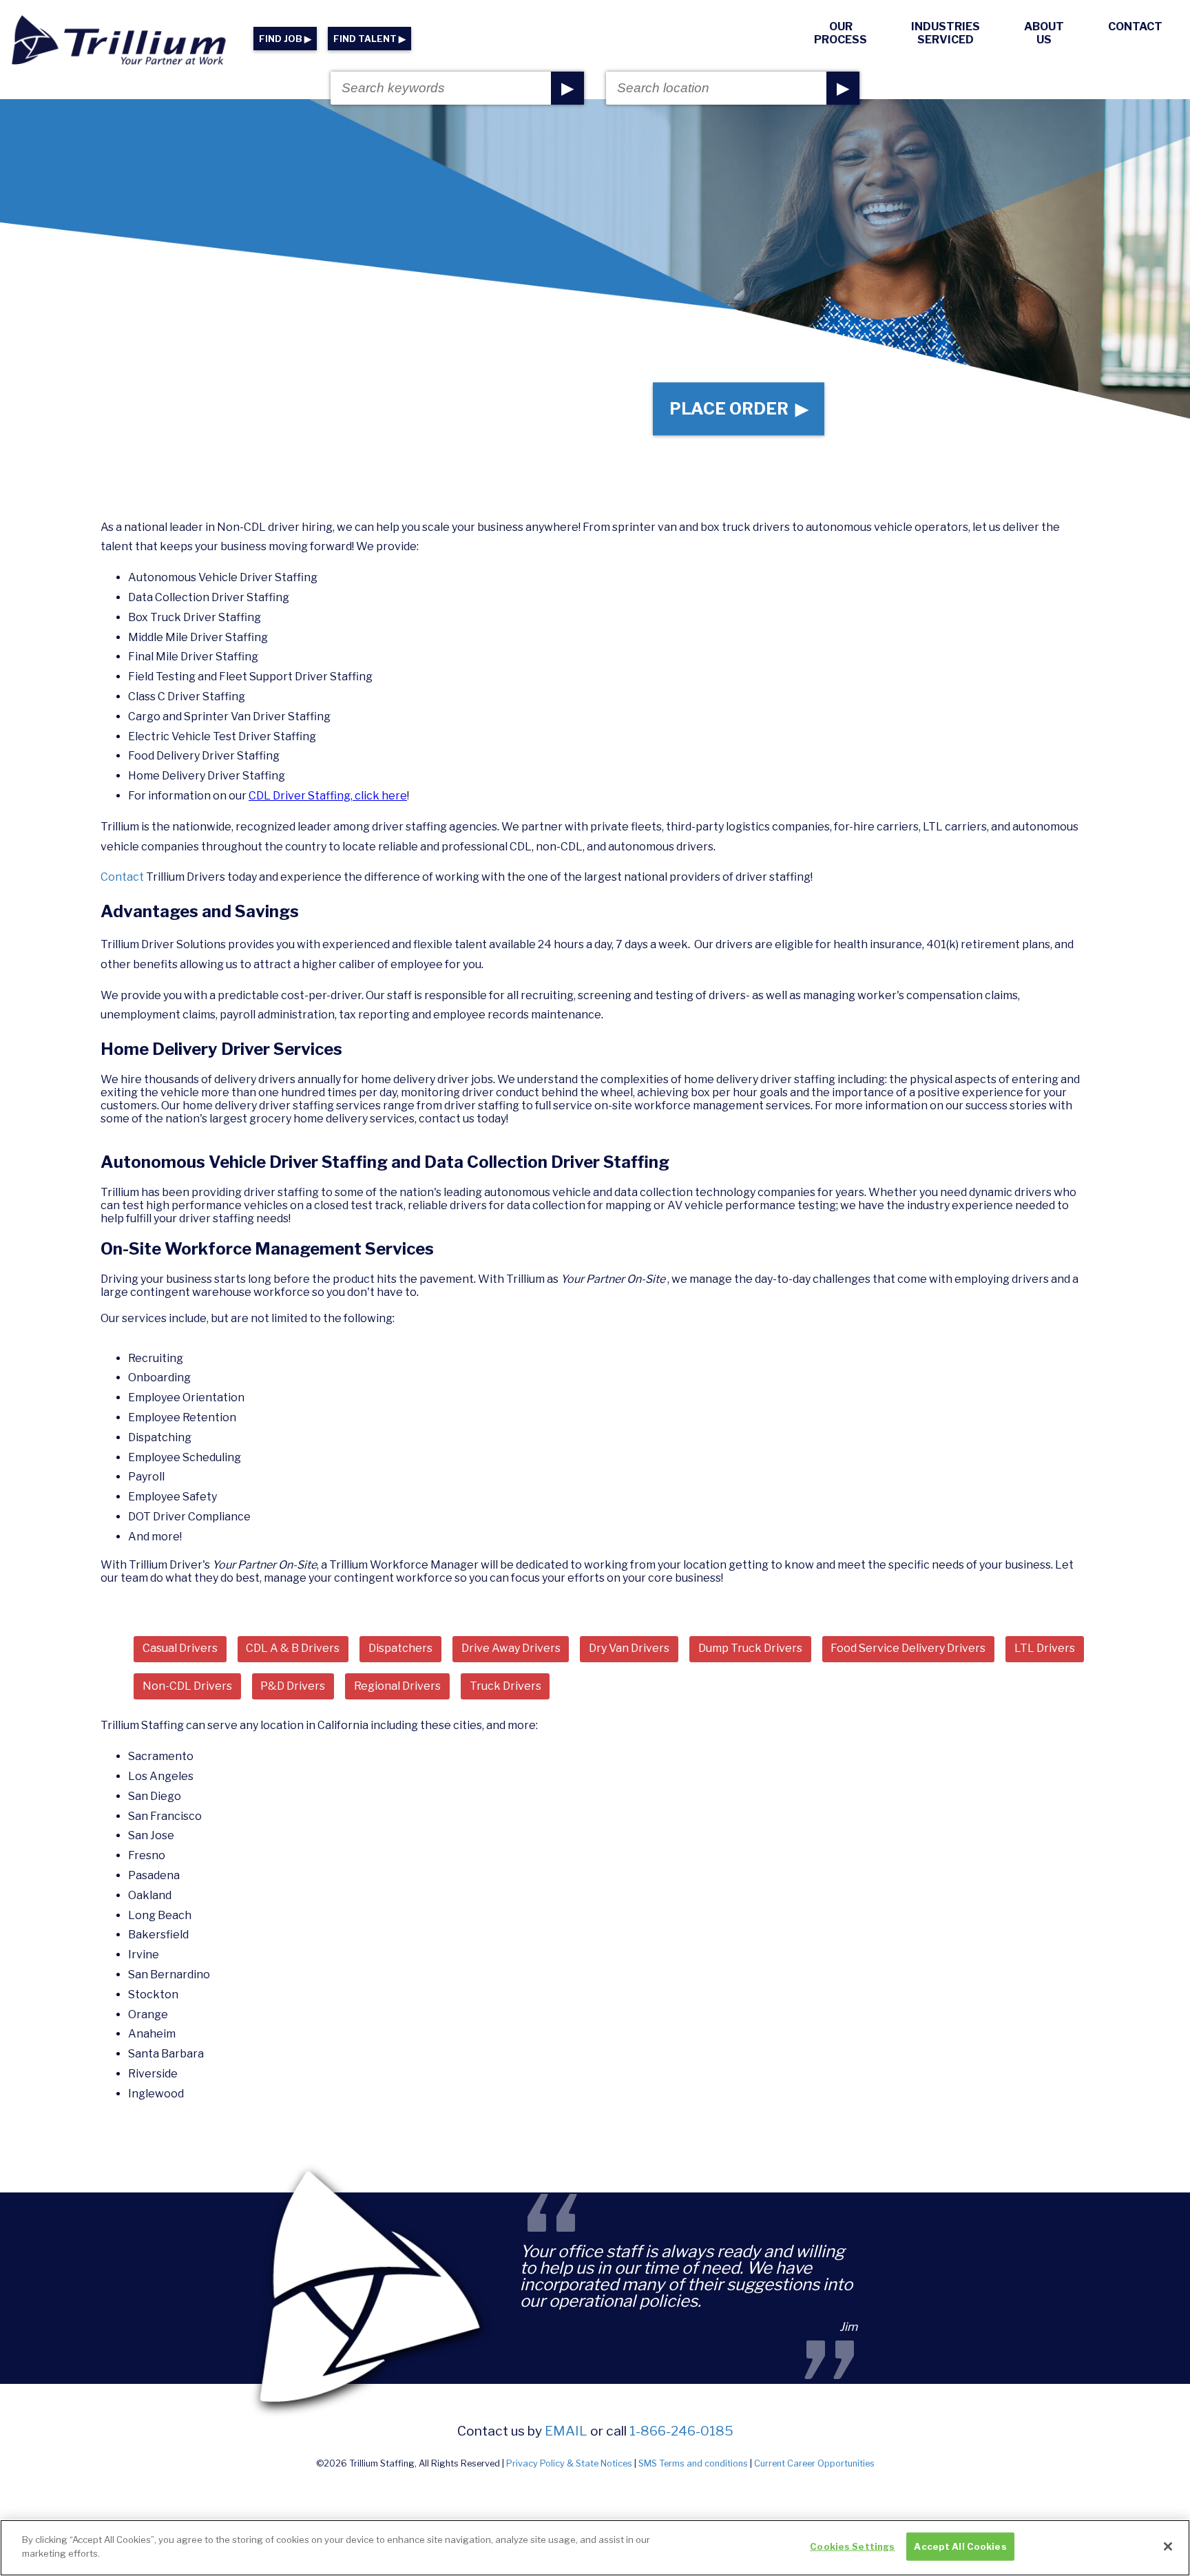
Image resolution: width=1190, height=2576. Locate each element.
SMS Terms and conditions (693, 2463)
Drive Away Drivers (511, 1648)
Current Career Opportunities (814, 2463)
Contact (1135, 27)
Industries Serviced (946, 33)
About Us (1044, 33)
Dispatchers (400, 1648)
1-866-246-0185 (681, 2431)
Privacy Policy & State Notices (569, 2463)
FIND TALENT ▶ (369, 39)
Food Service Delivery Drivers (908, 1648)
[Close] (1168, 2546)
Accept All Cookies (960, 2546)
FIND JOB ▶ (285, 39)
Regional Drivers (397, 1686)
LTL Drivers (1045, 1648)
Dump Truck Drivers (750, 1648)
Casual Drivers (180, 1648)
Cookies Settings (852, 2546)
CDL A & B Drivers (293, 1648)
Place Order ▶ (739, 409)
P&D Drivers (293, 1686)
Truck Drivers (505, 1686)
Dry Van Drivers (629, 1648)
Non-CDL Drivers (187, 1686)
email (566, 2431)
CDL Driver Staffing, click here (328, 796)
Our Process (841, 33)
